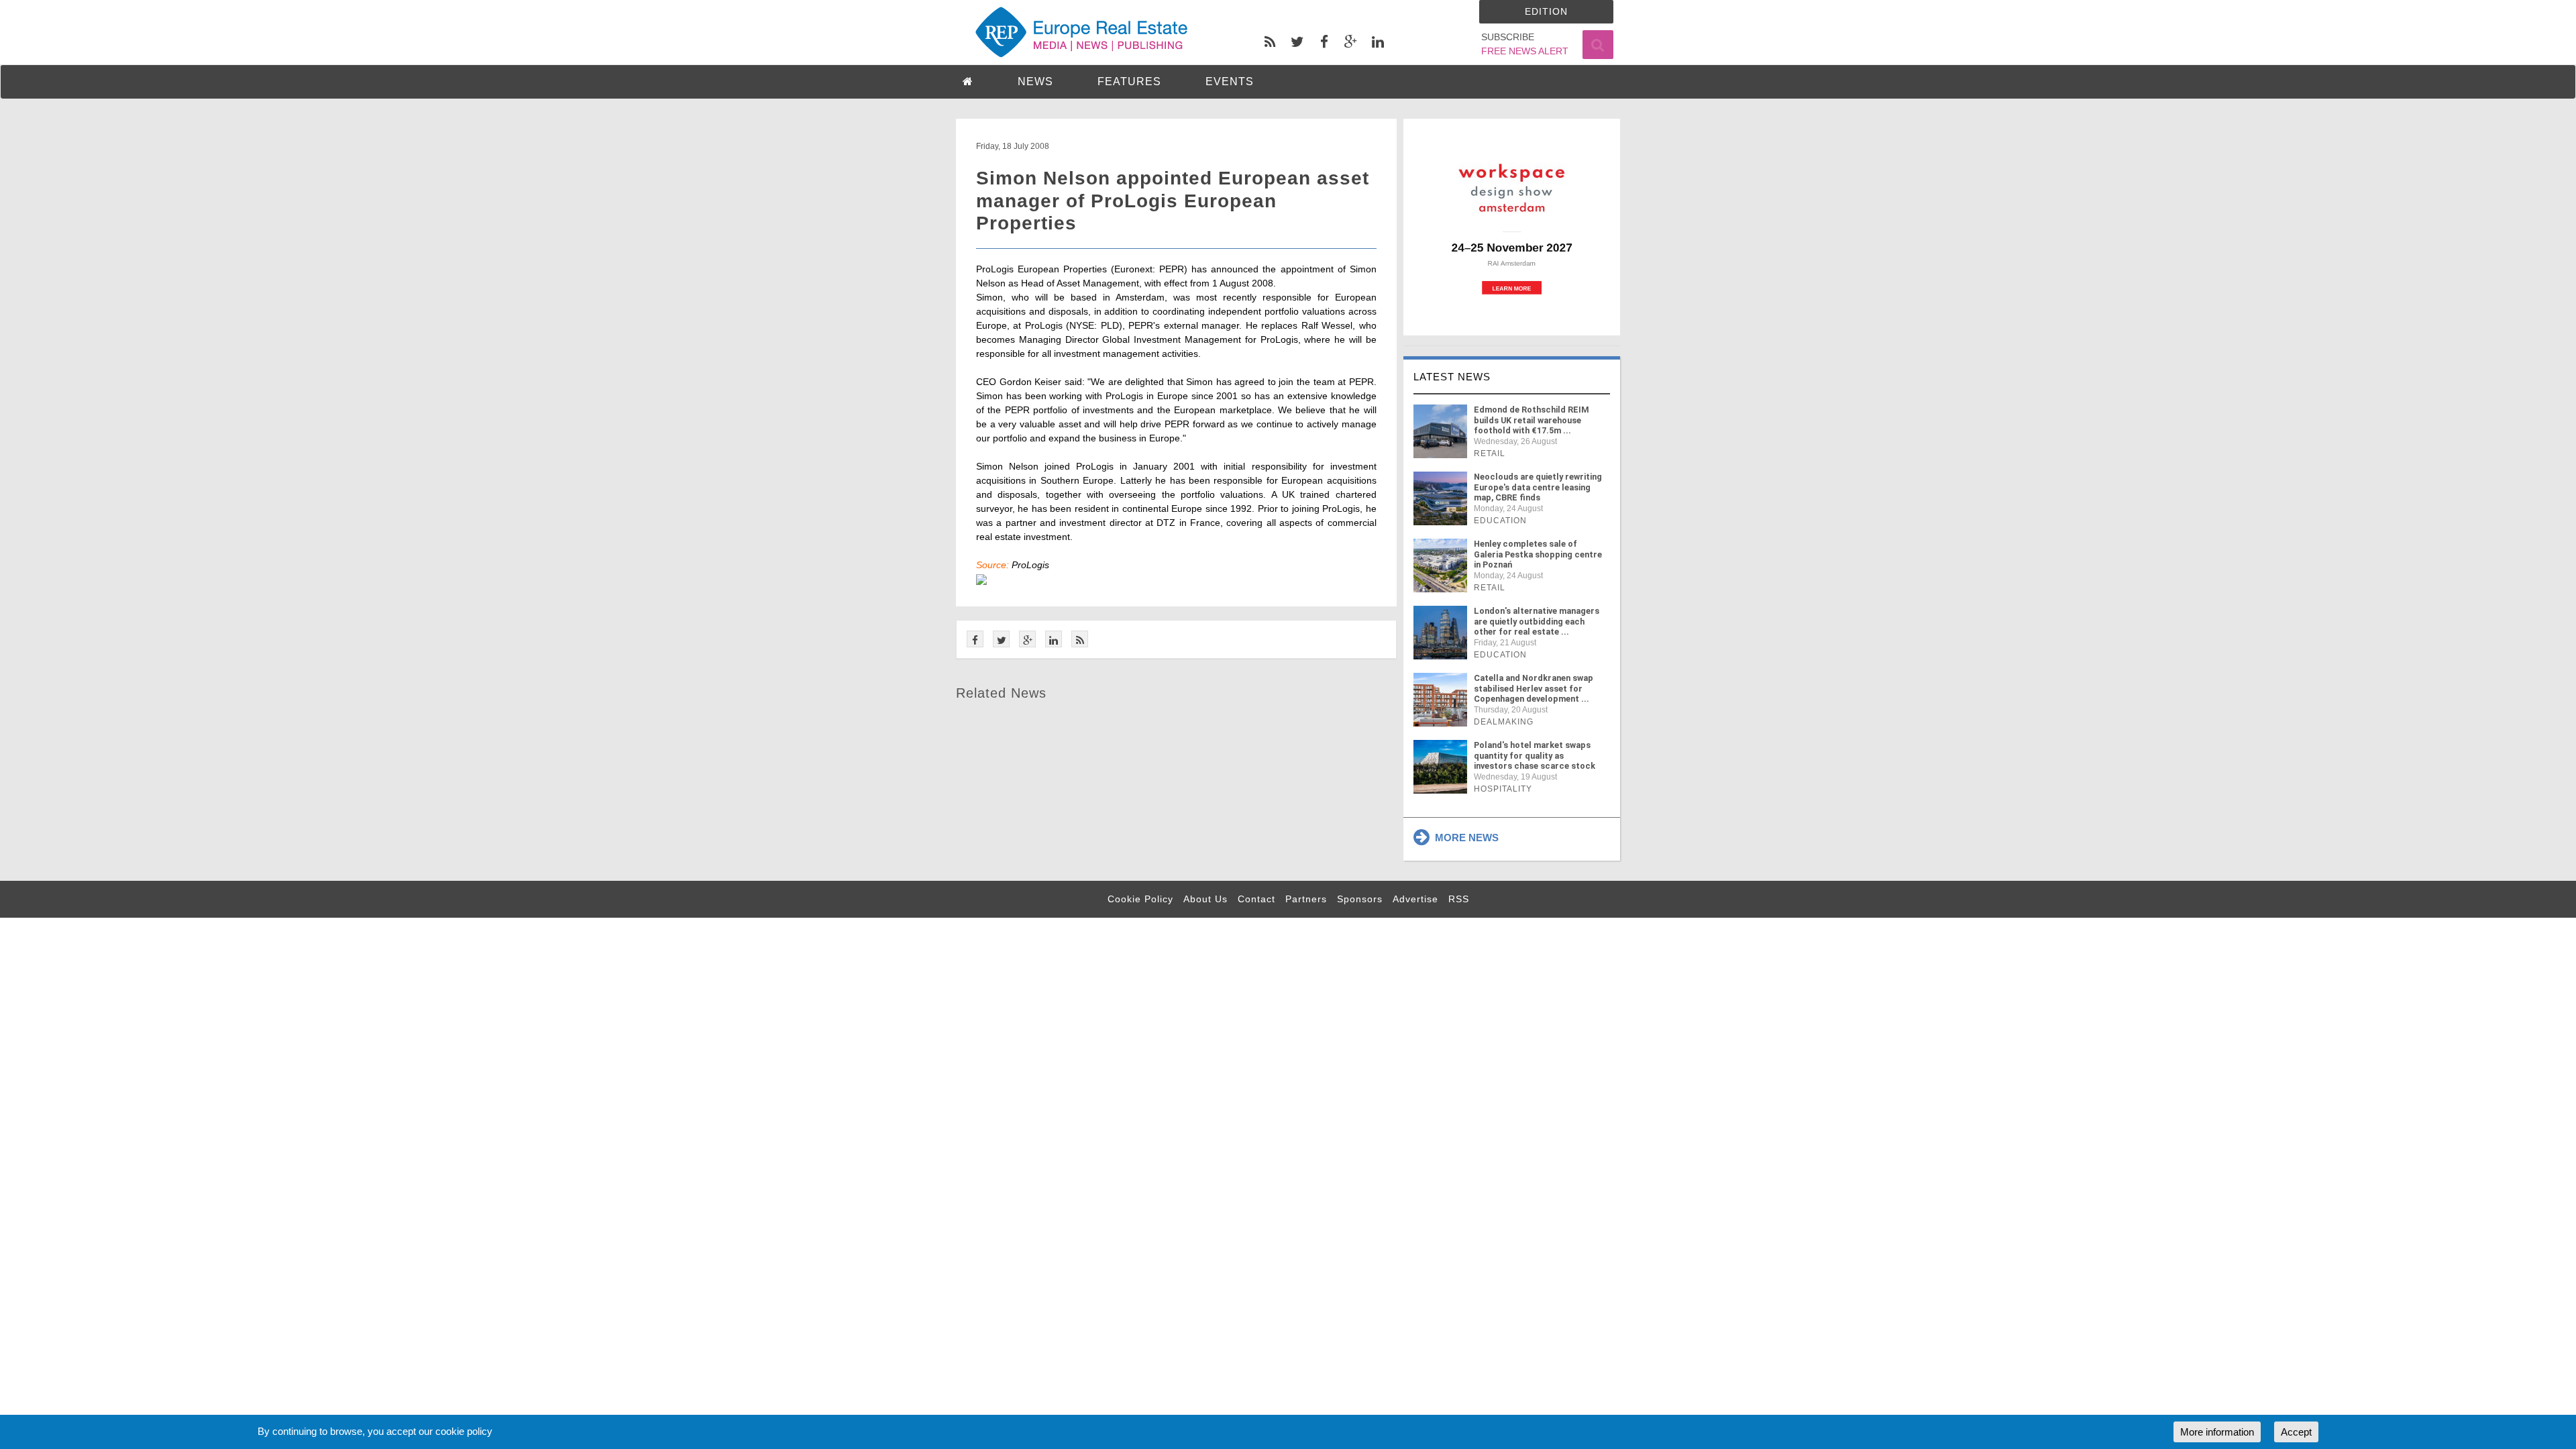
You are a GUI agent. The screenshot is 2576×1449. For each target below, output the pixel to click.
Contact (1256, 899)
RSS (1459, 899)
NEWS (1035, 82)
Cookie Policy (1140, 899)
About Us (1205, 899)
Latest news (1452, 377)
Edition (1546, 11)
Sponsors (1360, 899)
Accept (2296, 1432)
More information (2217, 1432)
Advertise (1415, 899)
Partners (1306, 899)
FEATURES (1129, 82)
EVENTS (1230, 82)
